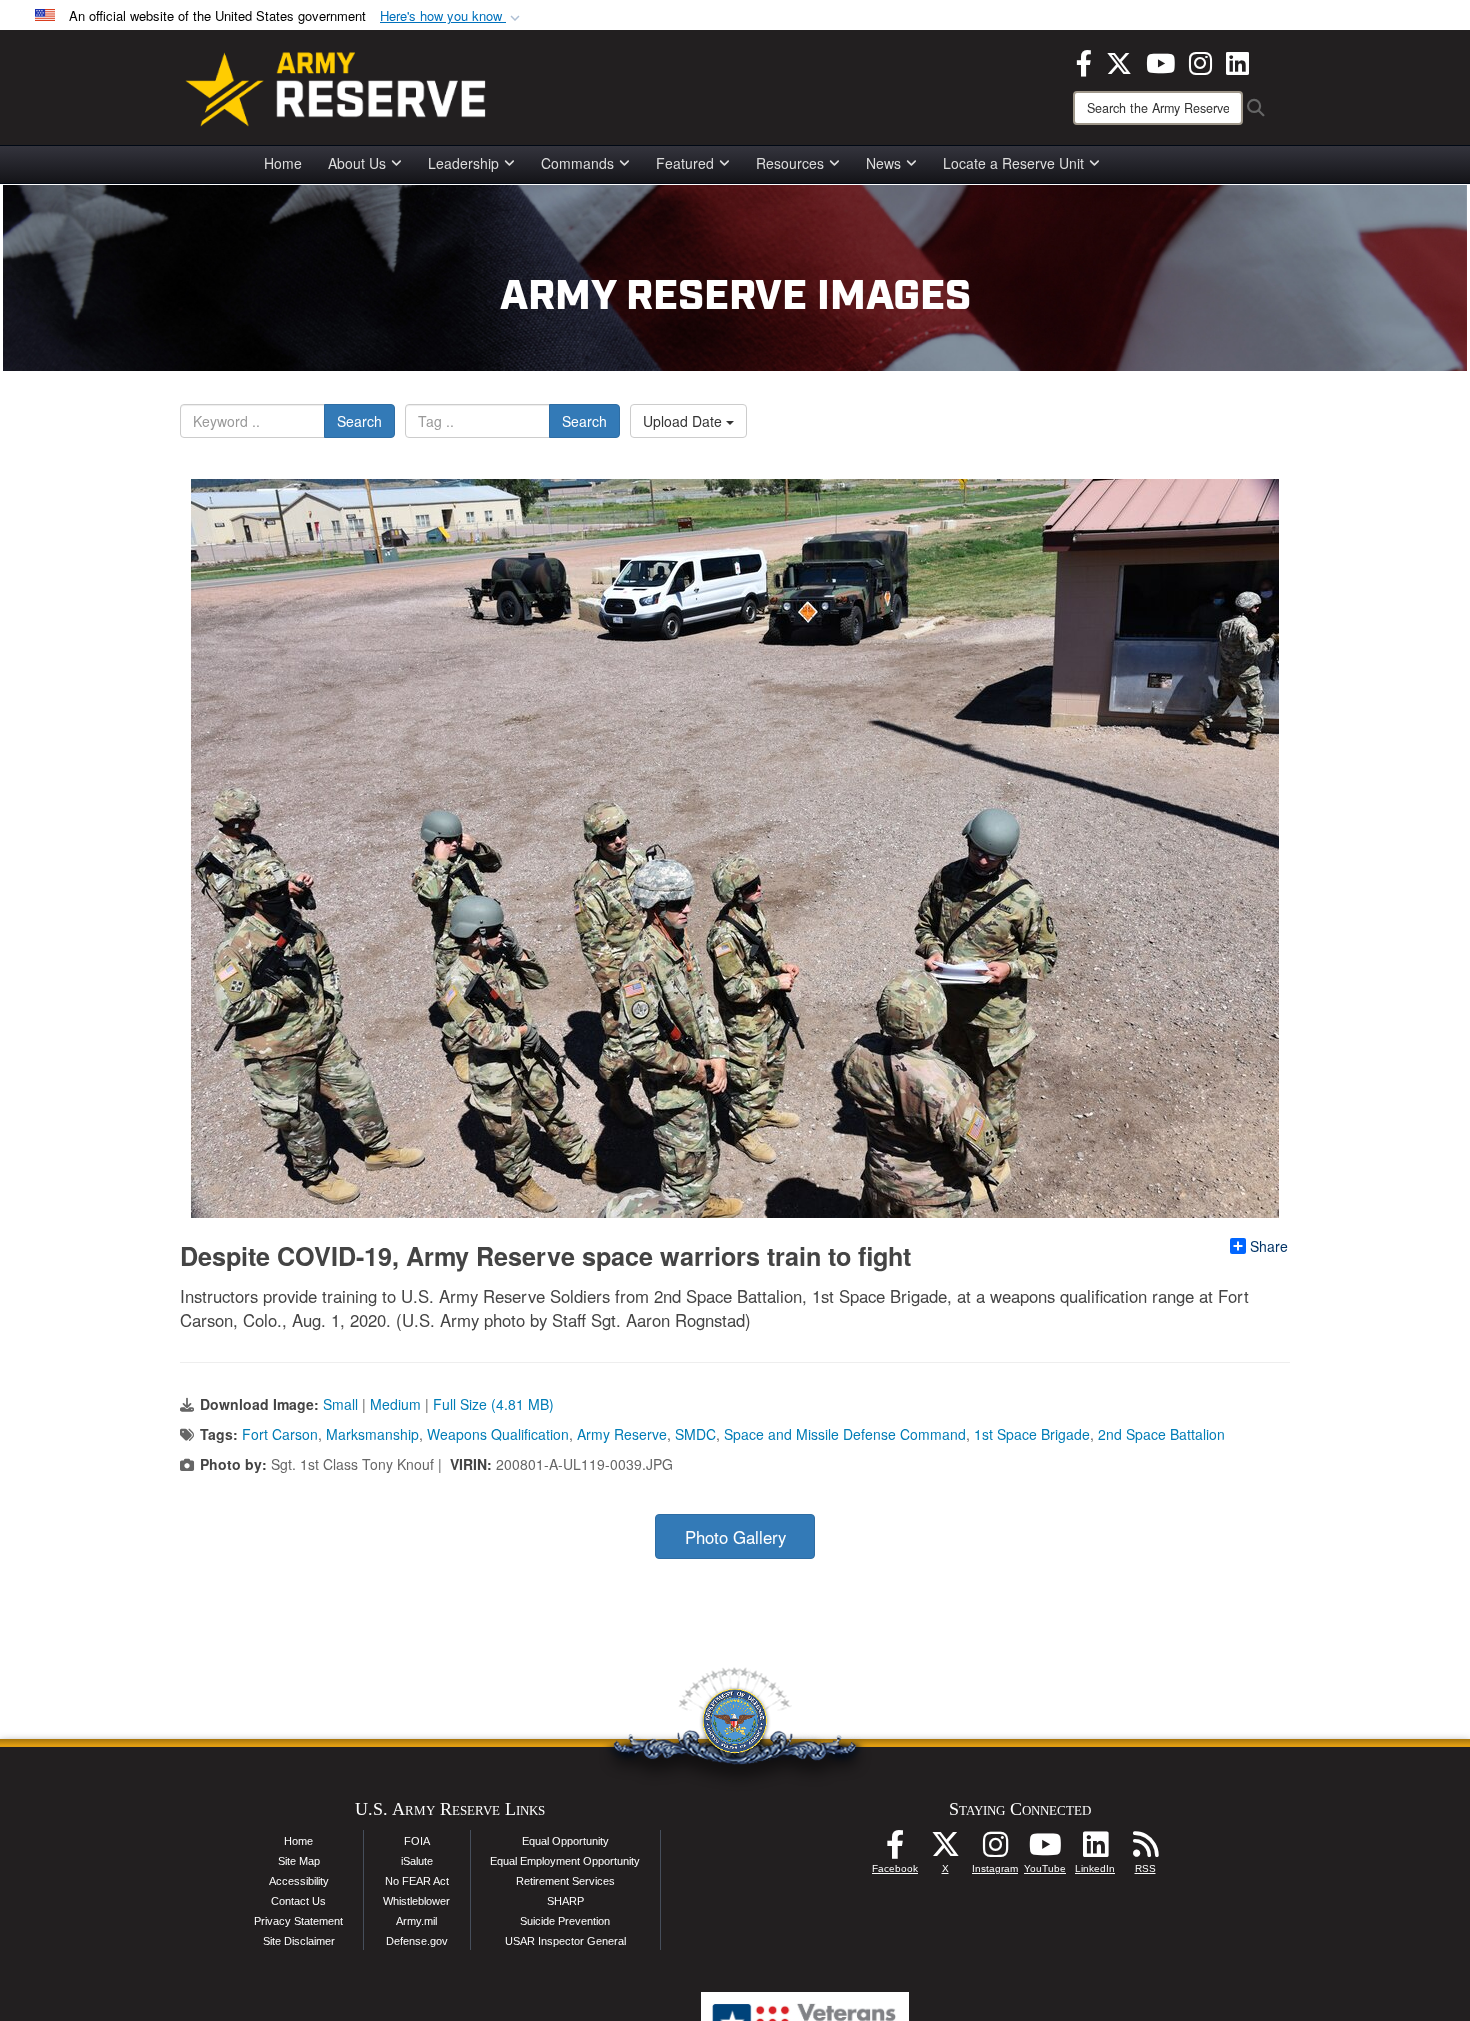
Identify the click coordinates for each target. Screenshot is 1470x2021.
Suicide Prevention (565, 1921)
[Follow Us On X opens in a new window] (945, 1850)
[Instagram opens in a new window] (1200, 61)
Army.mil (416, 1921)
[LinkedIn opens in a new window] (1237, 61)
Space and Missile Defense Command (845, 1434)
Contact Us (298, 1901)
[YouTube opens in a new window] (1160, 61)
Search (359, 421)
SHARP (565, 1901)
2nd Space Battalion (1161, 1434)
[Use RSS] (1145, 1850)
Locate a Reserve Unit (1013, 163)
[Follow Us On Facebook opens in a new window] (895, 1850)
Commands (577, 163)
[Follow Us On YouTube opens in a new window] (1045, 1850)
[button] (452, 16)
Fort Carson (280, 1434)
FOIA (417, 1841)
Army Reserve (622, 1434)
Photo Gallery (735, 1537)
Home (283, 163)
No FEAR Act (417, 1881)
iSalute (417, 1861)
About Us (357, 163)
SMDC (695, 1434)
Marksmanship (372, 1434)
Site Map (299, 1861)
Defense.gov (417, 1941)
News (883, 163)
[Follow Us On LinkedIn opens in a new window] (1095, 1850)
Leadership (463, 163)
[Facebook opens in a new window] (1084, 61)
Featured (685, 163)
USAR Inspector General (565, 1941)
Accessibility (299, 1881)
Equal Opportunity (565, 1841)
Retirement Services (565, 1881)
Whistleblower (416, 1901)
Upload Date (684, 421)
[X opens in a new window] (1119, 61)
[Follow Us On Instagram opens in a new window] (995, 1850)
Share (1269, 1246)
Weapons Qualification (498, 1434)
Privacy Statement (298, 1921)
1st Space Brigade (1032, 1434)
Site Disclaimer (299, 1941)
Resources (790, 163)
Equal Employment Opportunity (565, 1861)
